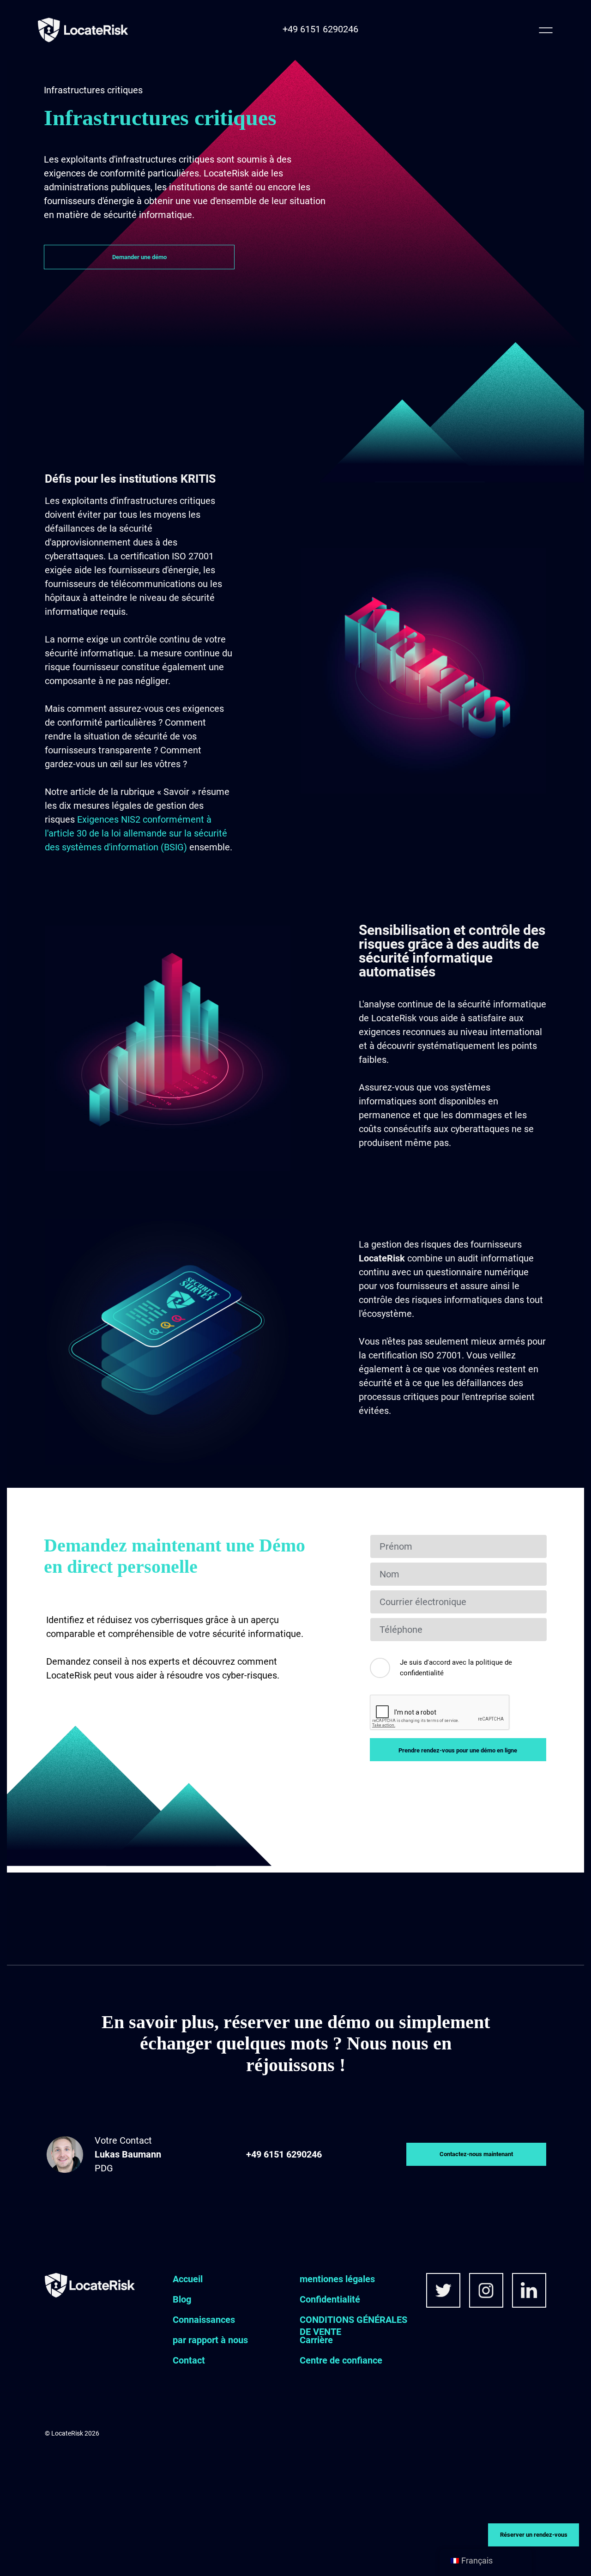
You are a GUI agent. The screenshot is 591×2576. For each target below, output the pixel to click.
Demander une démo (139, 257)
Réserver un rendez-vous (534, 2535)
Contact (189, 2360)
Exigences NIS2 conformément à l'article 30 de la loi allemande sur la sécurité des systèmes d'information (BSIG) (136, 833)
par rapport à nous (210, 2340)
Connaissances (204, 2320)
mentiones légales (337, 2279)
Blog (182, 2299)
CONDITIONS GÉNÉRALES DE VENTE (353, 2326)
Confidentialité (330, 2299)
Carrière (316, 2340)
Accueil (188, 2279)
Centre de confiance (341, 2360)
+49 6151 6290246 (320, 29)
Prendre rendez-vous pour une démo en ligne (458, 1750)
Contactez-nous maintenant (476, 2154)
